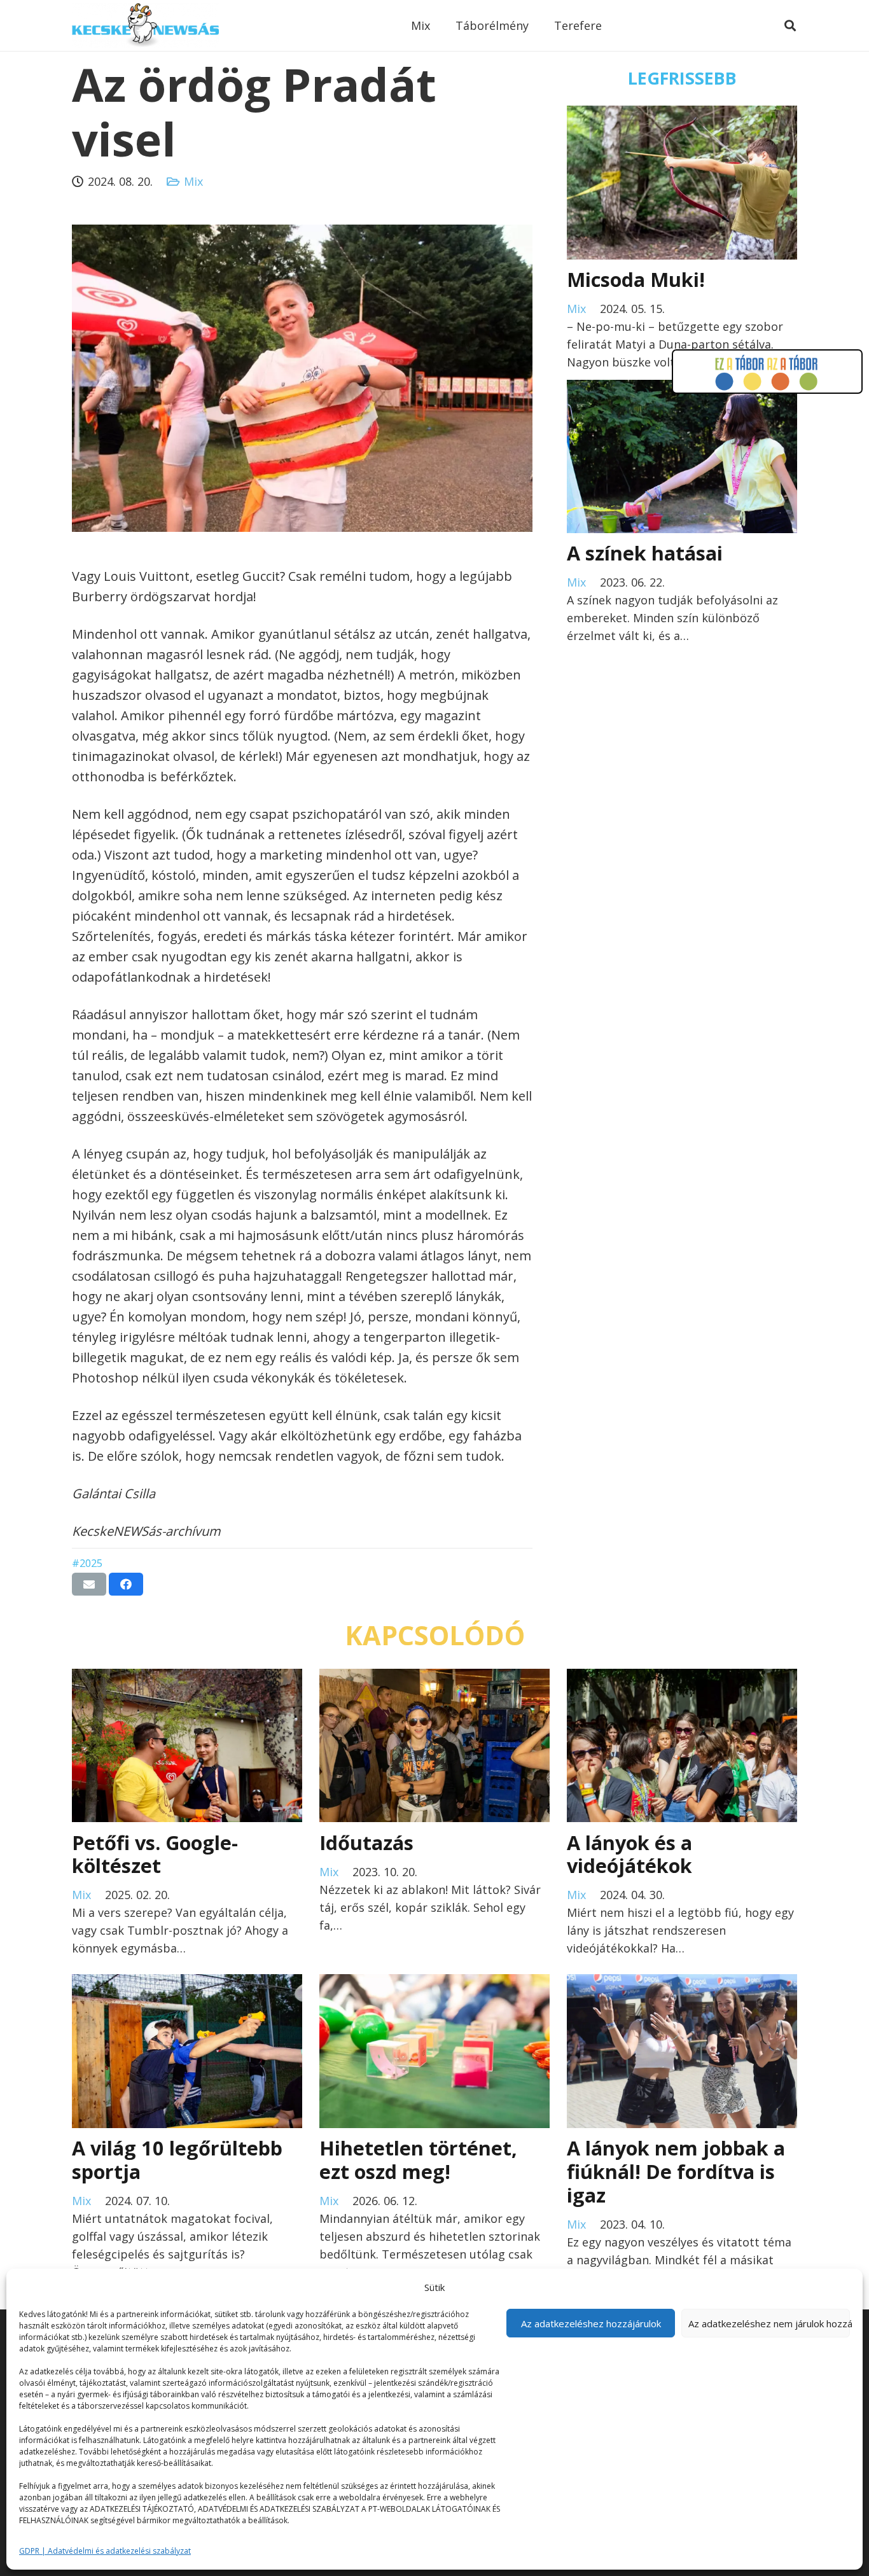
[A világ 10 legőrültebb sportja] (187, 1983)
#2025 (87, 1563)
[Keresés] (790, 25)
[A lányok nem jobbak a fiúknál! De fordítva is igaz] (682, 1983)
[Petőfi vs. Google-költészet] (187, 1678)
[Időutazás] (434, 1678)
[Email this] (89, 1584)
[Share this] (126, 1584)
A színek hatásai (645, 553)
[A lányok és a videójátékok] (682, 1678)
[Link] (145, 25)
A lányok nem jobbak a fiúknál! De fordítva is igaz (676, 2171)
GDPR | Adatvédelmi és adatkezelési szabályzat (105, 2551)
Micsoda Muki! (636, 279)
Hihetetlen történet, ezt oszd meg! (418, 2160)
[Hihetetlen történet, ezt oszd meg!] (434, 1983)
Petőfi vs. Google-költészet (155, 1854)
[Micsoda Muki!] (682, 115)
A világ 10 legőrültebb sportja (177, 2160)
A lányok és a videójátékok (629, 1854)
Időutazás (366, 1842)
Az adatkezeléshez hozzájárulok (591, 2323)
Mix (193, 181)
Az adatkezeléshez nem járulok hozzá (769, 2323)
